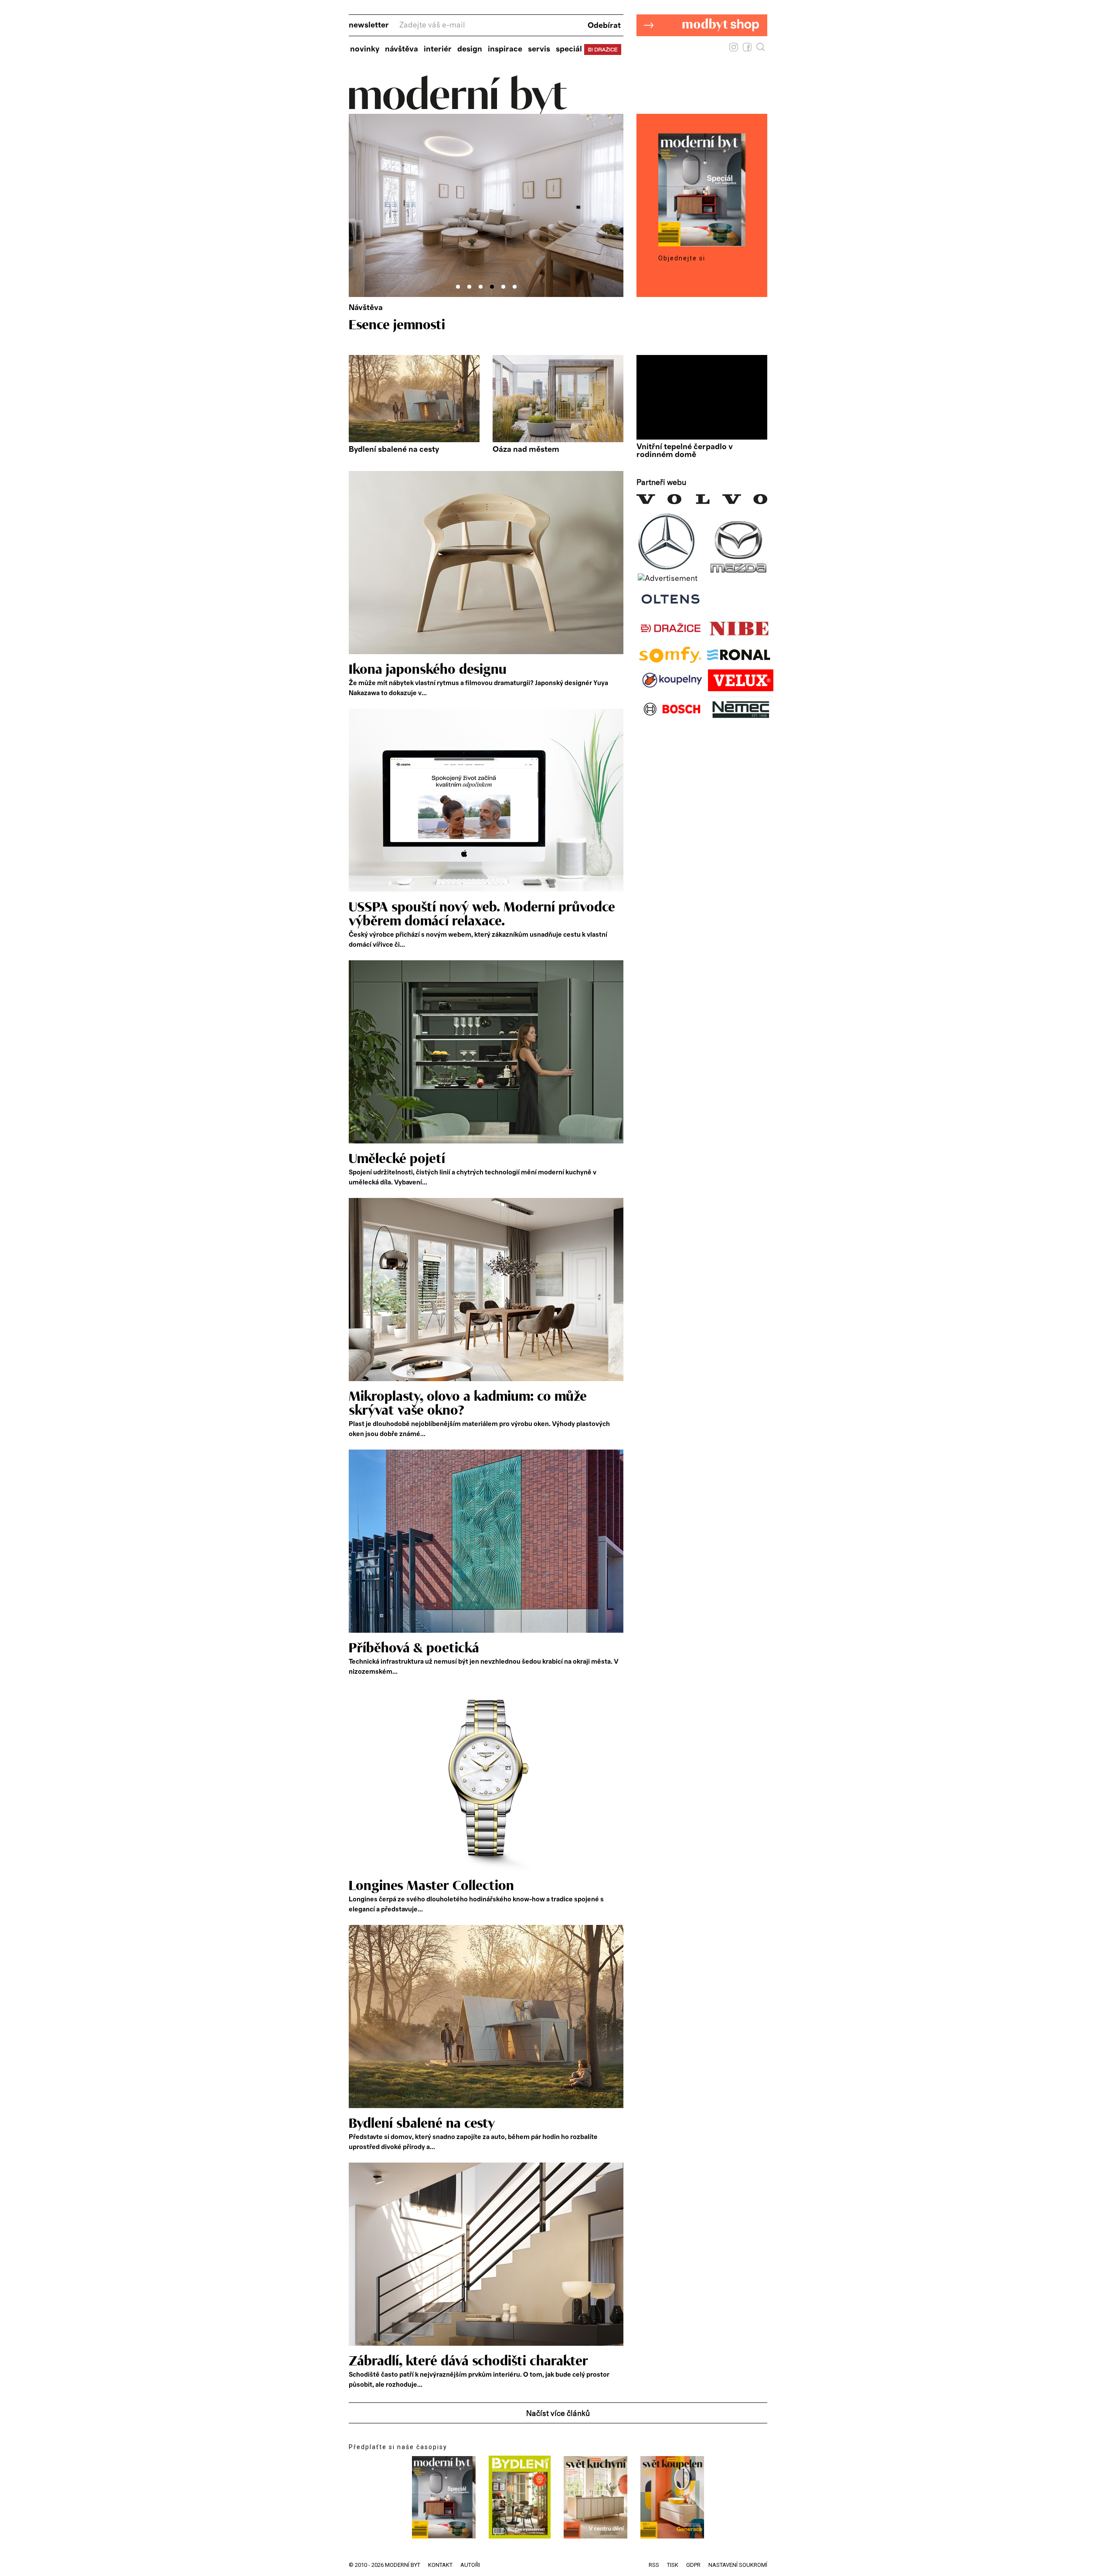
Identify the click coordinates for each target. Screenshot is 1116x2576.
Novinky (365, 49)
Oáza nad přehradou (410, 325)
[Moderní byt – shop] (702, 50)
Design (470, 49)
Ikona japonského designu (428, 670)
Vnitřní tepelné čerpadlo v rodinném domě (685, 451)
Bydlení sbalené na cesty (394, 450)
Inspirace (505, 49)
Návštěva (401, 49)
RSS (654, 2565)
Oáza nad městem (526, 450)
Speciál (569, 49)
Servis (539, 49)
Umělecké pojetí (397, 1159)
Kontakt (440, 2565)
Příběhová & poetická (414, 1648)
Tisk (673, 2565)
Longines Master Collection (431, 1886)
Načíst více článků (558, 2414)
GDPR (693, 2565)
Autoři (470, 2565)
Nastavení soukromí (738, 2565)
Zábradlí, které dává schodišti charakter (468, 2361)
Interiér (438, 49)
